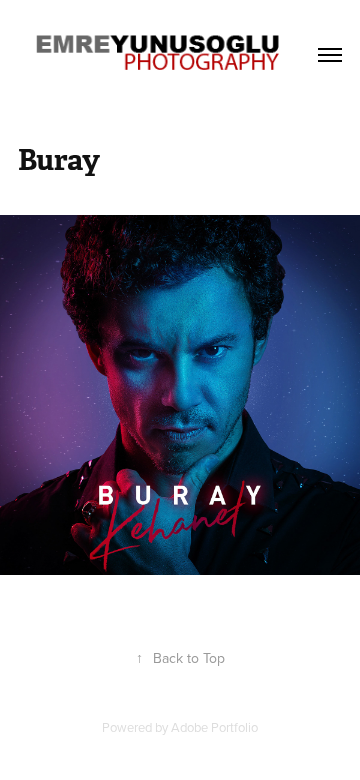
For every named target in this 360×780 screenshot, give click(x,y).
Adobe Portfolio (214, 727)
